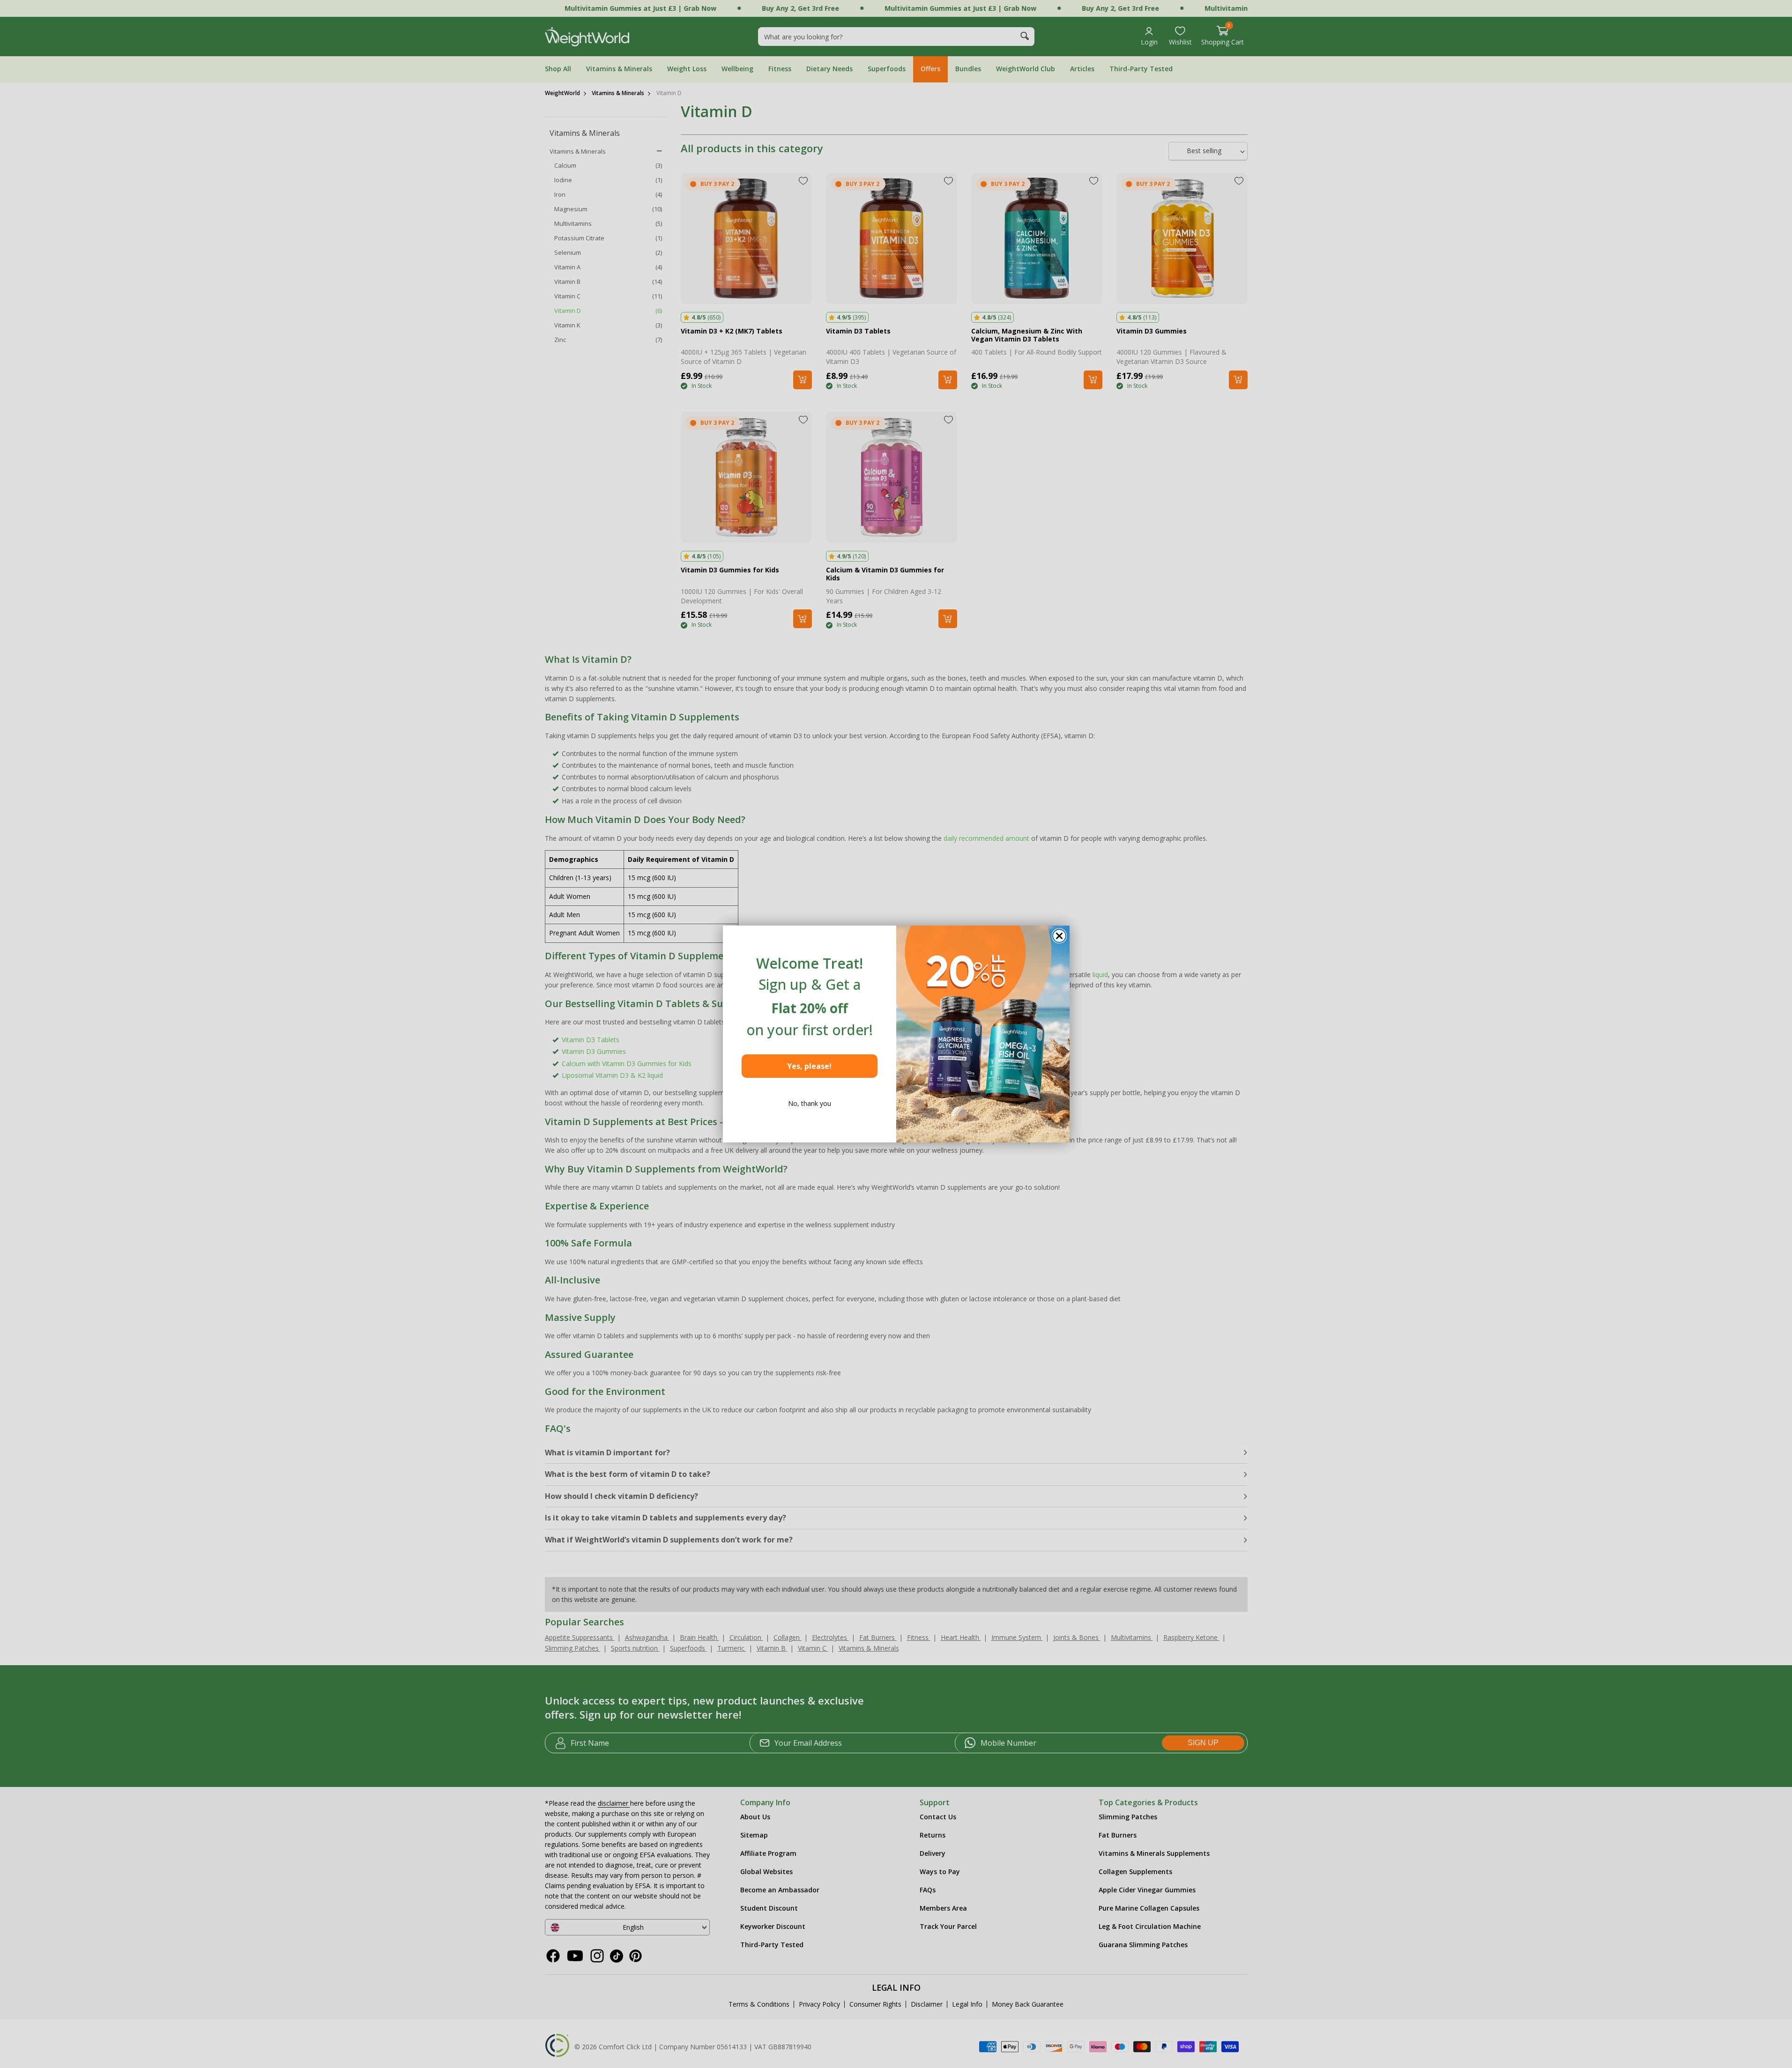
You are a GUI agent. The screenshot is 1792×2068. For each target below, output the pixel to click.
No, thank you (810, 1103)
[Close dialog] (1059, 936)
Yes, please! (809, 1066)
